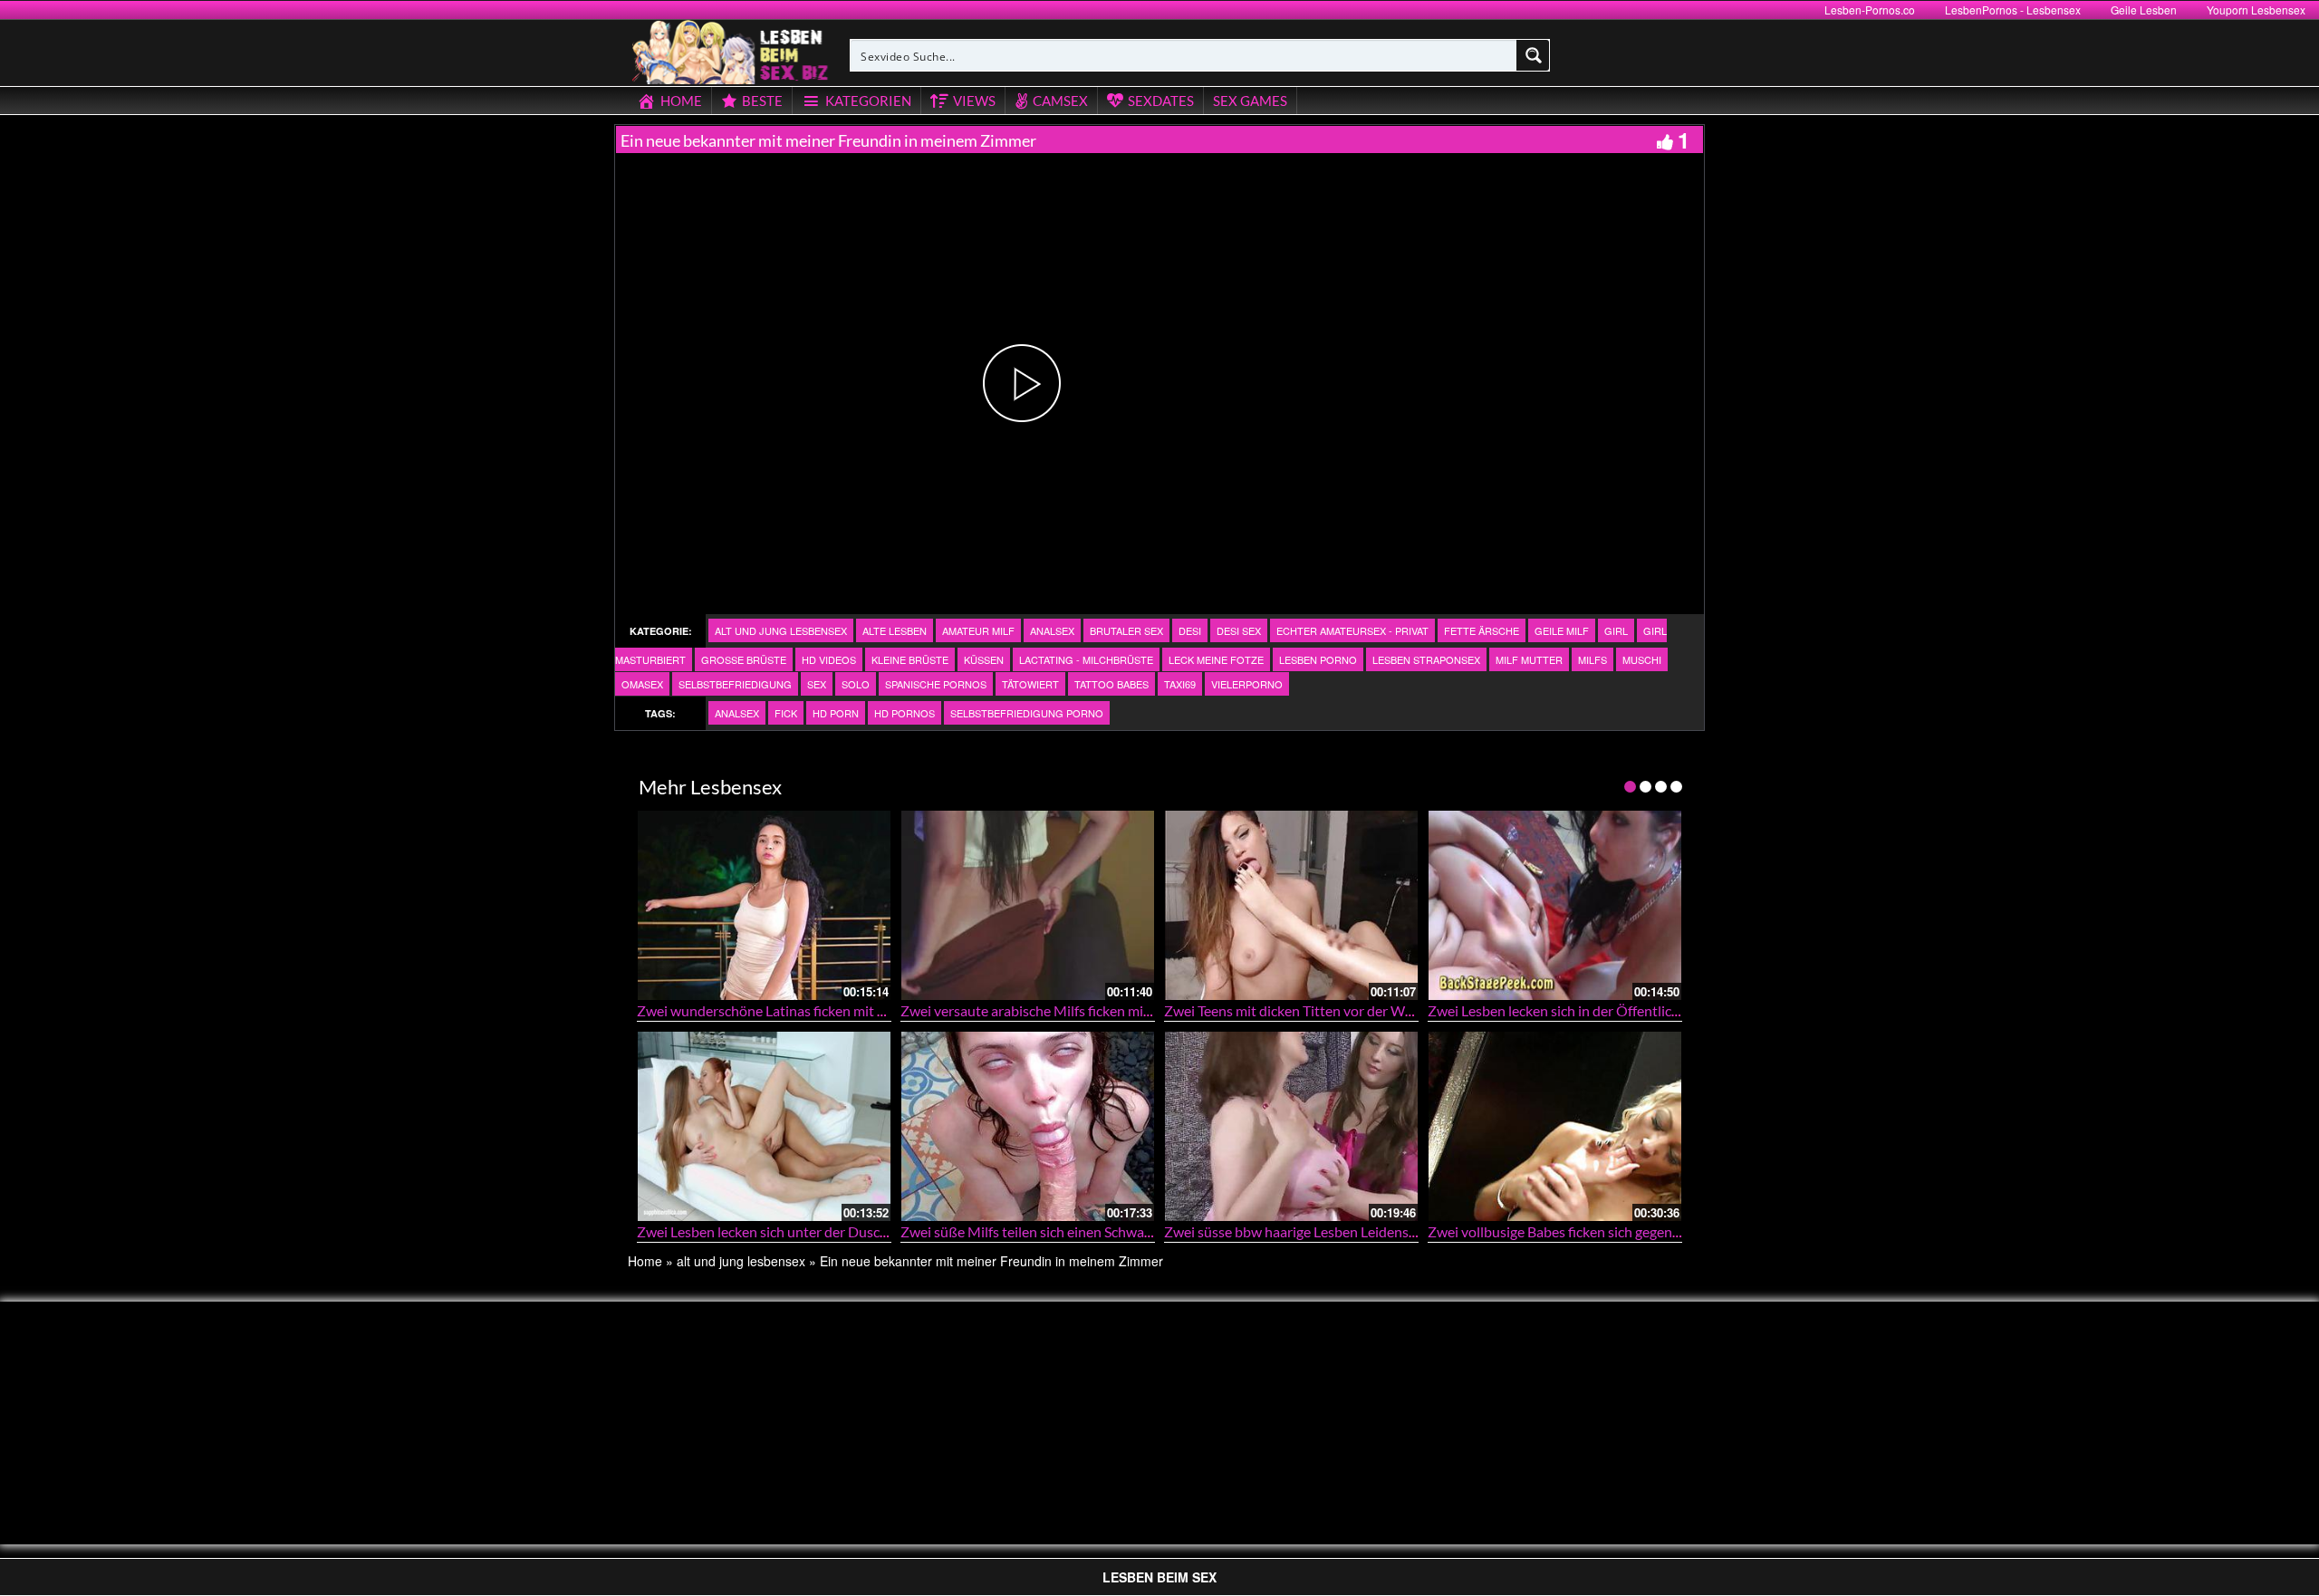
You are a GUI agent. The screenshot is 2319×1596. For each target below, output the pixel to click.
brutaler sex (1126, 630)
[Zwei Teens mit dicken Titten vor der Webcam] (1291, 905)
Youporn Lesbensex (2256, 10)
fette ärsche (1482, 630)
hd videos (829, 659)
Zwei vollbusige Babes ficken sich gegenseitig (1567, 1231)
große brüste (744, 659)
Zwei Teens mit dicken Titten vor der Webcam (1305, 1010)
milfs (1593, 659)
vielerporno (1247, 684)
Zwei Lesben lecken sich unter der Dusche (766, 1231)
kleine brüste (910, 659)
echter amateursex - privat (1352, 630)
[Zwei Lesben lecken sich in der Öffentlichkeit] (1555, 905)
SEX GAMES (1250, 101)
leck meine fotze (1216, 659)
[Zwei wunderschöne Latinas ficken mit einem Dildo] (764, 905)
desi (1190, 630)
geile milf (1562, 630)
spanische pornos (936, 684)
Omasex (642, 684)
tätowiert (1030, 684)
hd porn (836, 713)
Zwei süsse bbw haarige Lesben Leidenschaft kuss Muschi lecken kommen (1392, 1231)
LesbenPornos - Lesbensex (2013, 10)
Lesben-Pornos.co (1870, 10)
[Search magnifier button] (1534, 55)
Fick (786, 713)
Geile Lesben (2144, 10)
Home (645, 1261)
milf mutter (1529, 659)
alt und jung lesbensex (781, 630)
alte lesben (895, 630)
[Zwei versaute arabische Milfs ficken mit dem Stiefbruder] (1028, 905)
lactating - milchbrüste (1086, 659)
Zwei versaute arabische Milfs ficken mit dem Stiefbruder (1076, 1010)
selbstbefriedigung (735, 684)
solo (856, 684)
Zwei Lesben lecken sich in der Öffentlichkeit (1565, 1010)
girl (1616, 630)
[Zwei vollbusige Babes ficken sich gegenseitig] (1555, 1126)
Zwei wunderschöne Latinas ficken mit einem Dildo (794, 1010)
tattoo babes (1111, 684)
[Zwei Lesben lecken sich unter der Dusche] (764, 1126)
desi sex (1239, 630)
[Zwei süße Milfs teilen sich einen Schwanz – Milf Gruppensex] (1028, 1126)
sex (817, 684)
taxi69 (1180, 684)
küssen (984, 659)
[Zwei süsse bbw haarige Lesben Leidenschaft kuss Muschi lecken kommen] (1291, 1126)
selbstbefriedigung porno (1027, 713)
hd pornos (905, 713)
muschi (1642, 659)
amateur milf (978, 630)
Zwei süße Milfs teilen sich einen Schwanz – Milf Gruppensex (1089, 1231)
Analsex (1052, 630)
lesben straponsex (1426, 659)
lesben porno (1318, 659)
